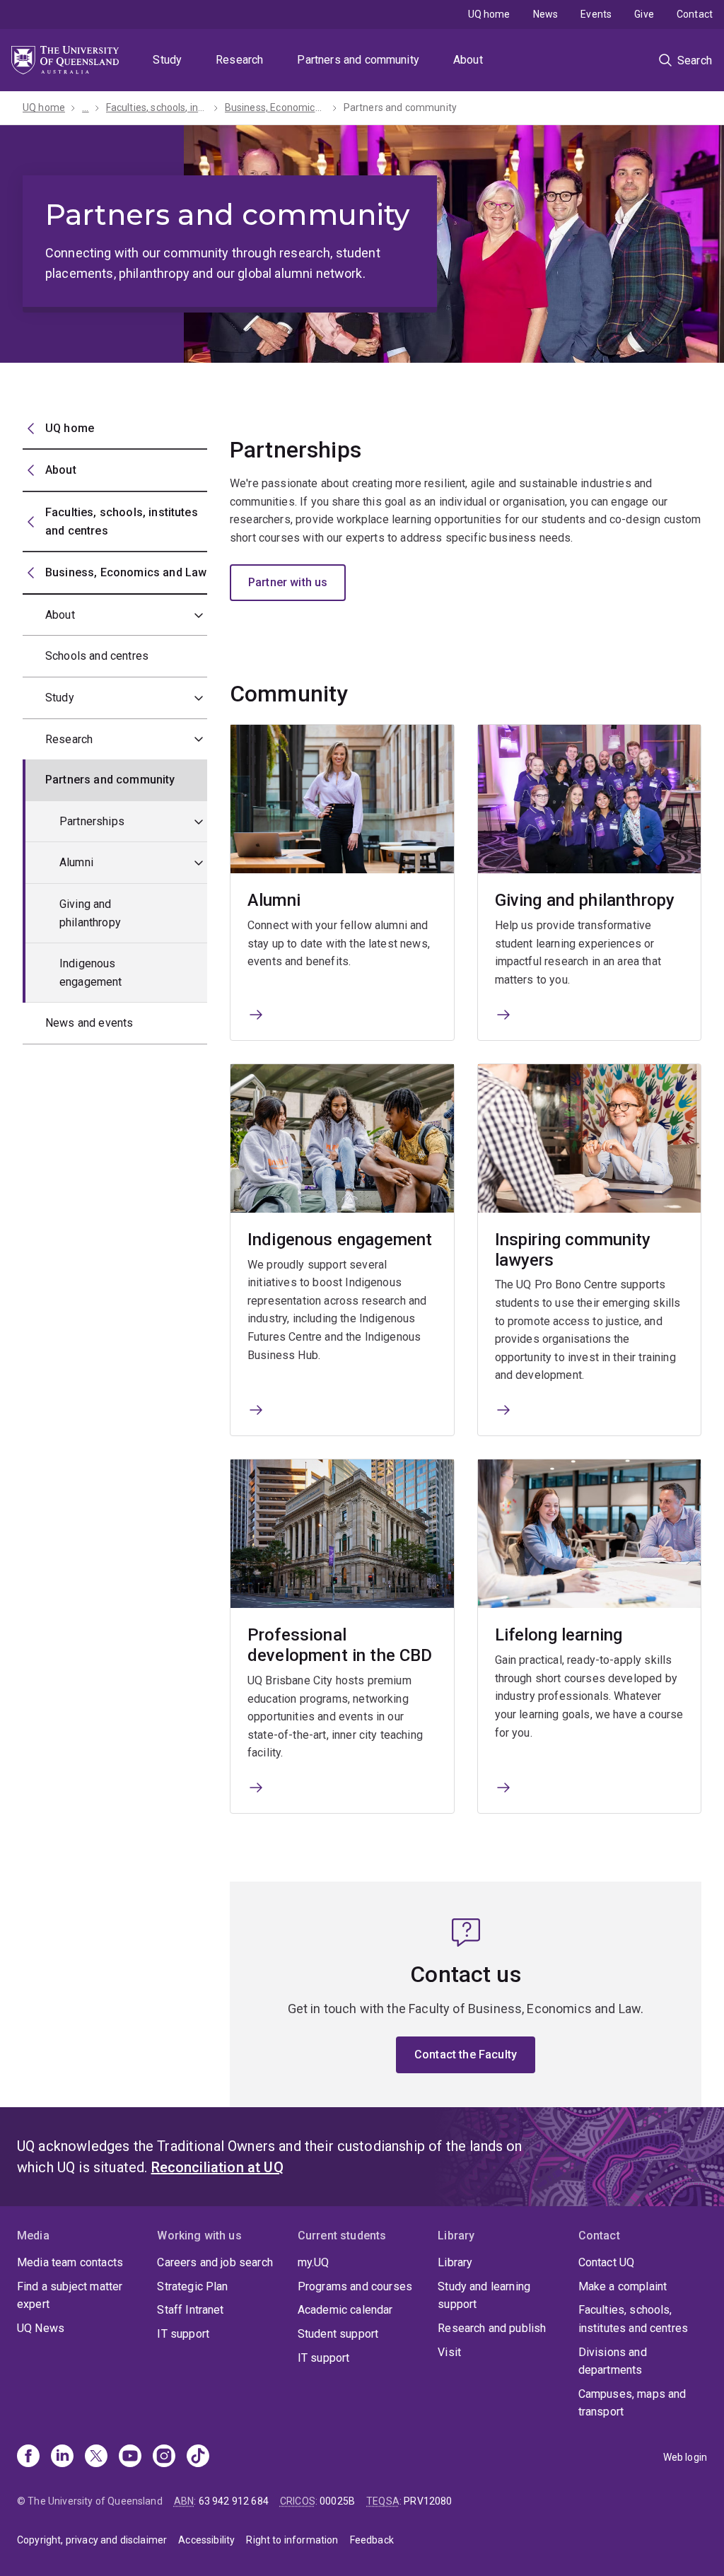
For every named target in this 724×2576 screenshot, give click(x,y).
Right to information (292, 2540)
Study (167, 60)
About (468, 60)
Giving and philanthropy (90, 913)
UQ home (489, 14)
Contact (695, 14)
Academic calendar (345, 2310)
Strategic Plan (192, 2286)
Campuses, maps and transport (632, 2403)
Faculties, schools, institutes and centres (633, 2319)
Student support (338, 2334)
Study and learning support (484, 2296)
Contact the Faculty (466, 2055)
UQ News (41, 2328)
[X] (96, 2457)
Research (239, 60)
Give (644, 14)
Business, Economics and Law (276, 107)
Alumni (76, 862)
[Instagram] (164, 2457)
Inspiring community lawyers (573, 1250)
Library (455, 2262)
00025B (337, 2501)
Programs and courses (355, 2286)
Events (596, 14)
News (546, 14)
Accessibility (206, 2540)
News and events (89, 1023)
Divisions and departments (613, 2361)
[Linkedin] (62, 2457)
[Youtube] (130, 2457)
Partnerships (92, 821)
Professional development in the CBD (340, 1645)
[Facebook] (28, 2457)
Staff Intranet (190, 2310)
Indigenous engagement (91, 973)
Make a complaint (623, 2286)
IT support (183, 2334)
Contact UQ (607, 2262)
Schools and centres (97, 656)
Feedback (372, 2540)
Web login (685, 2457)
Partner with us (288, 582)
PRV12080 (428, 2501)
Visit (449, 2352)
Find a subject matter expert (70, 2296)
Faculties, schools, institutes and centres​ (157, 107)
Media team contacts (70, 2262)
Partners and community (358, 60)
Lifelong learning (559, 1635)
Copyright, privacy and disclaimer (92, 2540)
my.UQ (314, 2262)
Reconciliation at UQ (217, 2167)
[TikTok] (198, 2457)
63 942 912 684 (234, 2501)
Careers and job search (215, 2262)
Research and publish (492, 2328)
